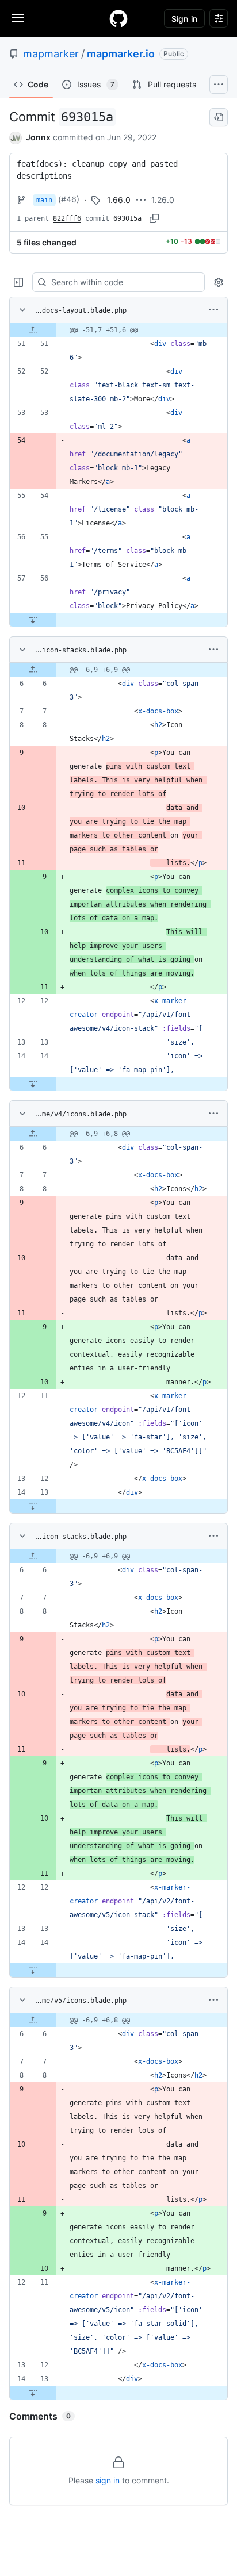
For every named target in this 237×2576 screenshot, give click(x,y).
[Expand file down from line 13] (33, 1506)
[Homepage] (118, 18)
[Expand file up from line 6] (33, 670)
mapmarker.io (121, 54)
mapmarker (51, 54)
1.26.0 (163, 200)
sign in (108, 2480)
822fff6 (67, 218)
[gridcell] (118, 330)
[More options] (213, 310)
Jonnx (38, 137)
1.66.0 (119, 200)
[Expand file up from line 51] (33, 330)
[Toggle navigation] (18, 18)
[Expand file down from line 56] (33, 620)
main (44, 200)
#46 (69, 199)
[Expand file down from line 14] (33, 1084)
